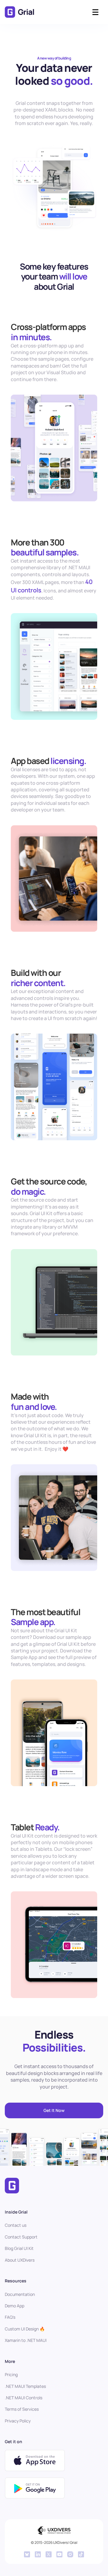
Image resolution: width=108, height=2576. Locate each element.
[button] (95, 12)
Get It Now (54, 2110)
